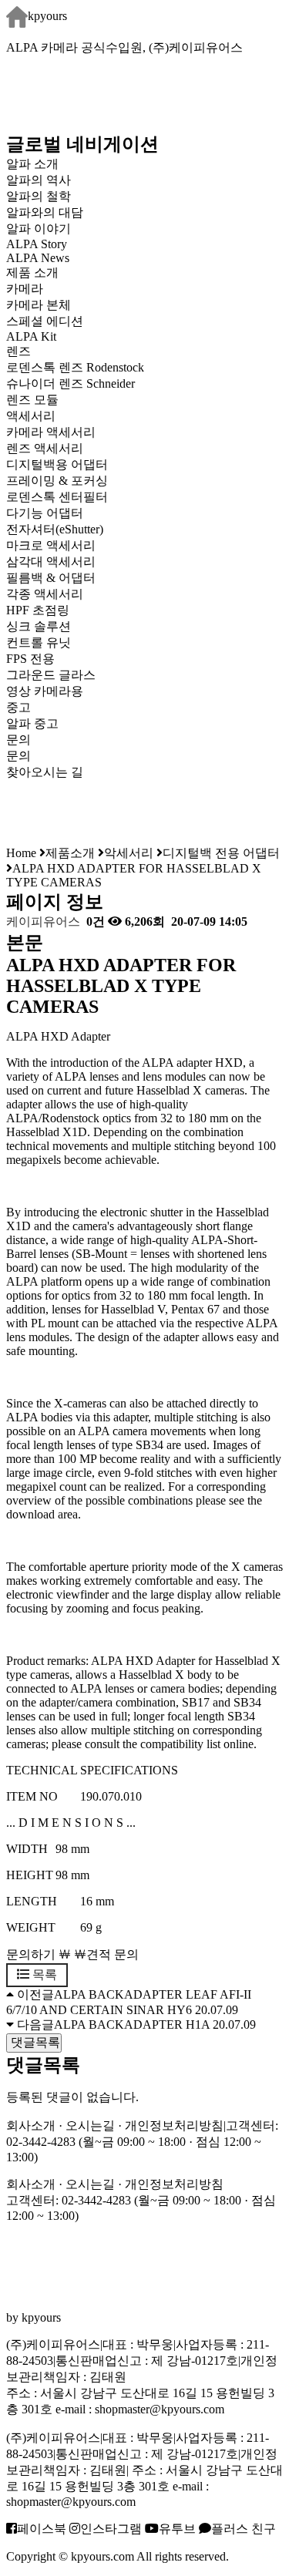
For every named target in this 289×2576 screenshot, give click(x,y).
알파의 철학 (39, 196)
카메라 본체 (39, 305)
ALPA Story (37, 244)
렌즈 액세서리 (45, 448)
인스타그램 (111, 2529)
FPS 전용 (30, 659)
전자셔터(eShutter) (55, 529)
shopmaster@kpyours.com (160, 2409)
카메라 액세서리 (51, 432)
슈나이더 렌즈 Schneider (71, 383)
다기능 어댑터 (45, 513)
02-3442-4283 (41, 2142)
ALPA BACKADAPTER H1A (132, 2024)
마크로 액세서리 (51, 545)
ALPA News (38, 258)
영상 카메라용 (45, 691)
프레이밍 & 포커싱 (57, 481)
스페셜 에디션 (45, 321)
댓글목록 (34, 2042)
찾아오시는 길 (45, 772)
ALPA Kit (31, 336)
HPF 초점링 (38, 610)
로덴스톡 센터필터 (57, 497)
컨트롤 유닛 (39, 642)
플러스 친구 (244, 2529)
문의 (18, 756)
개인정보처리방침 (174, 2125)
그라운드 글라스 (51, 675)
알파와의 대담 (45, 212)
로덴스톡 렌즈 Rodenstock (75, 367)
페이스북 (42, 2529)
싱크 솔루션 (39, 626)
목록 (43, 1974)
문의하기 (31, 1954)
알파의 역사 (39, 180)
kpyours (47, 16)
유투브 (177, 2529)
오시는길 (90, 2125)
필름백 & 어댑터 (63, 578)
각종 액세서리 (45, 594)
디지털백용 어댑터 (57, 464)
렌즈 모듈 (32, 400)
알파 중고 (32, 723)
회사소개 (31, 2125)
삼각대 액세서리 (51, 562)
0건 (94, 921)
